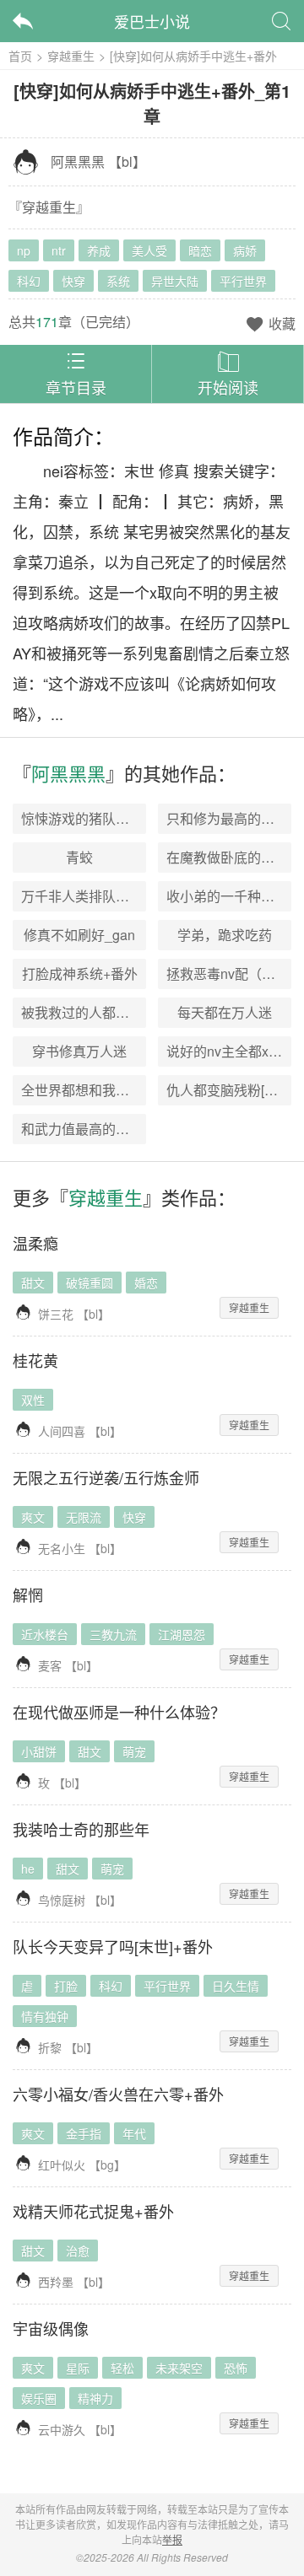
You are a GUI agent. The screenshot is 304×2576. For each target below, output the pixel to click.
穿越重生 (71, 56)
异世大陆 (175, 281)
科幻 (29, 281)
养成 (99, 250)
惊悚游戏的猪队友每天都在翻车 (116, 818)
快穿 (73, 281)
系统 (118, 281)
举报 (172, 2539)
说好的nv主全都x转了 (231, 1051)
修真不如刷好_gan (79, 935)
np (24, 250)
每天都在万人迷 (225, 1012)
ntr (59, 250)
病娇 (245, 250)
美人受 (149, 250)
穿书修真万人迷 (79, 1051)
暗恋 (200, 250)
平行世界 (243, 281)
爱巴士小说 (152, 21)
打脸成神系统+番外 (80, 973)
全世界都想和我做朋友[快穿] (106, 1090)
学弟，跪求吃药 (225, 935)
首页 (20, 56)
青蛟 (79, 857)
